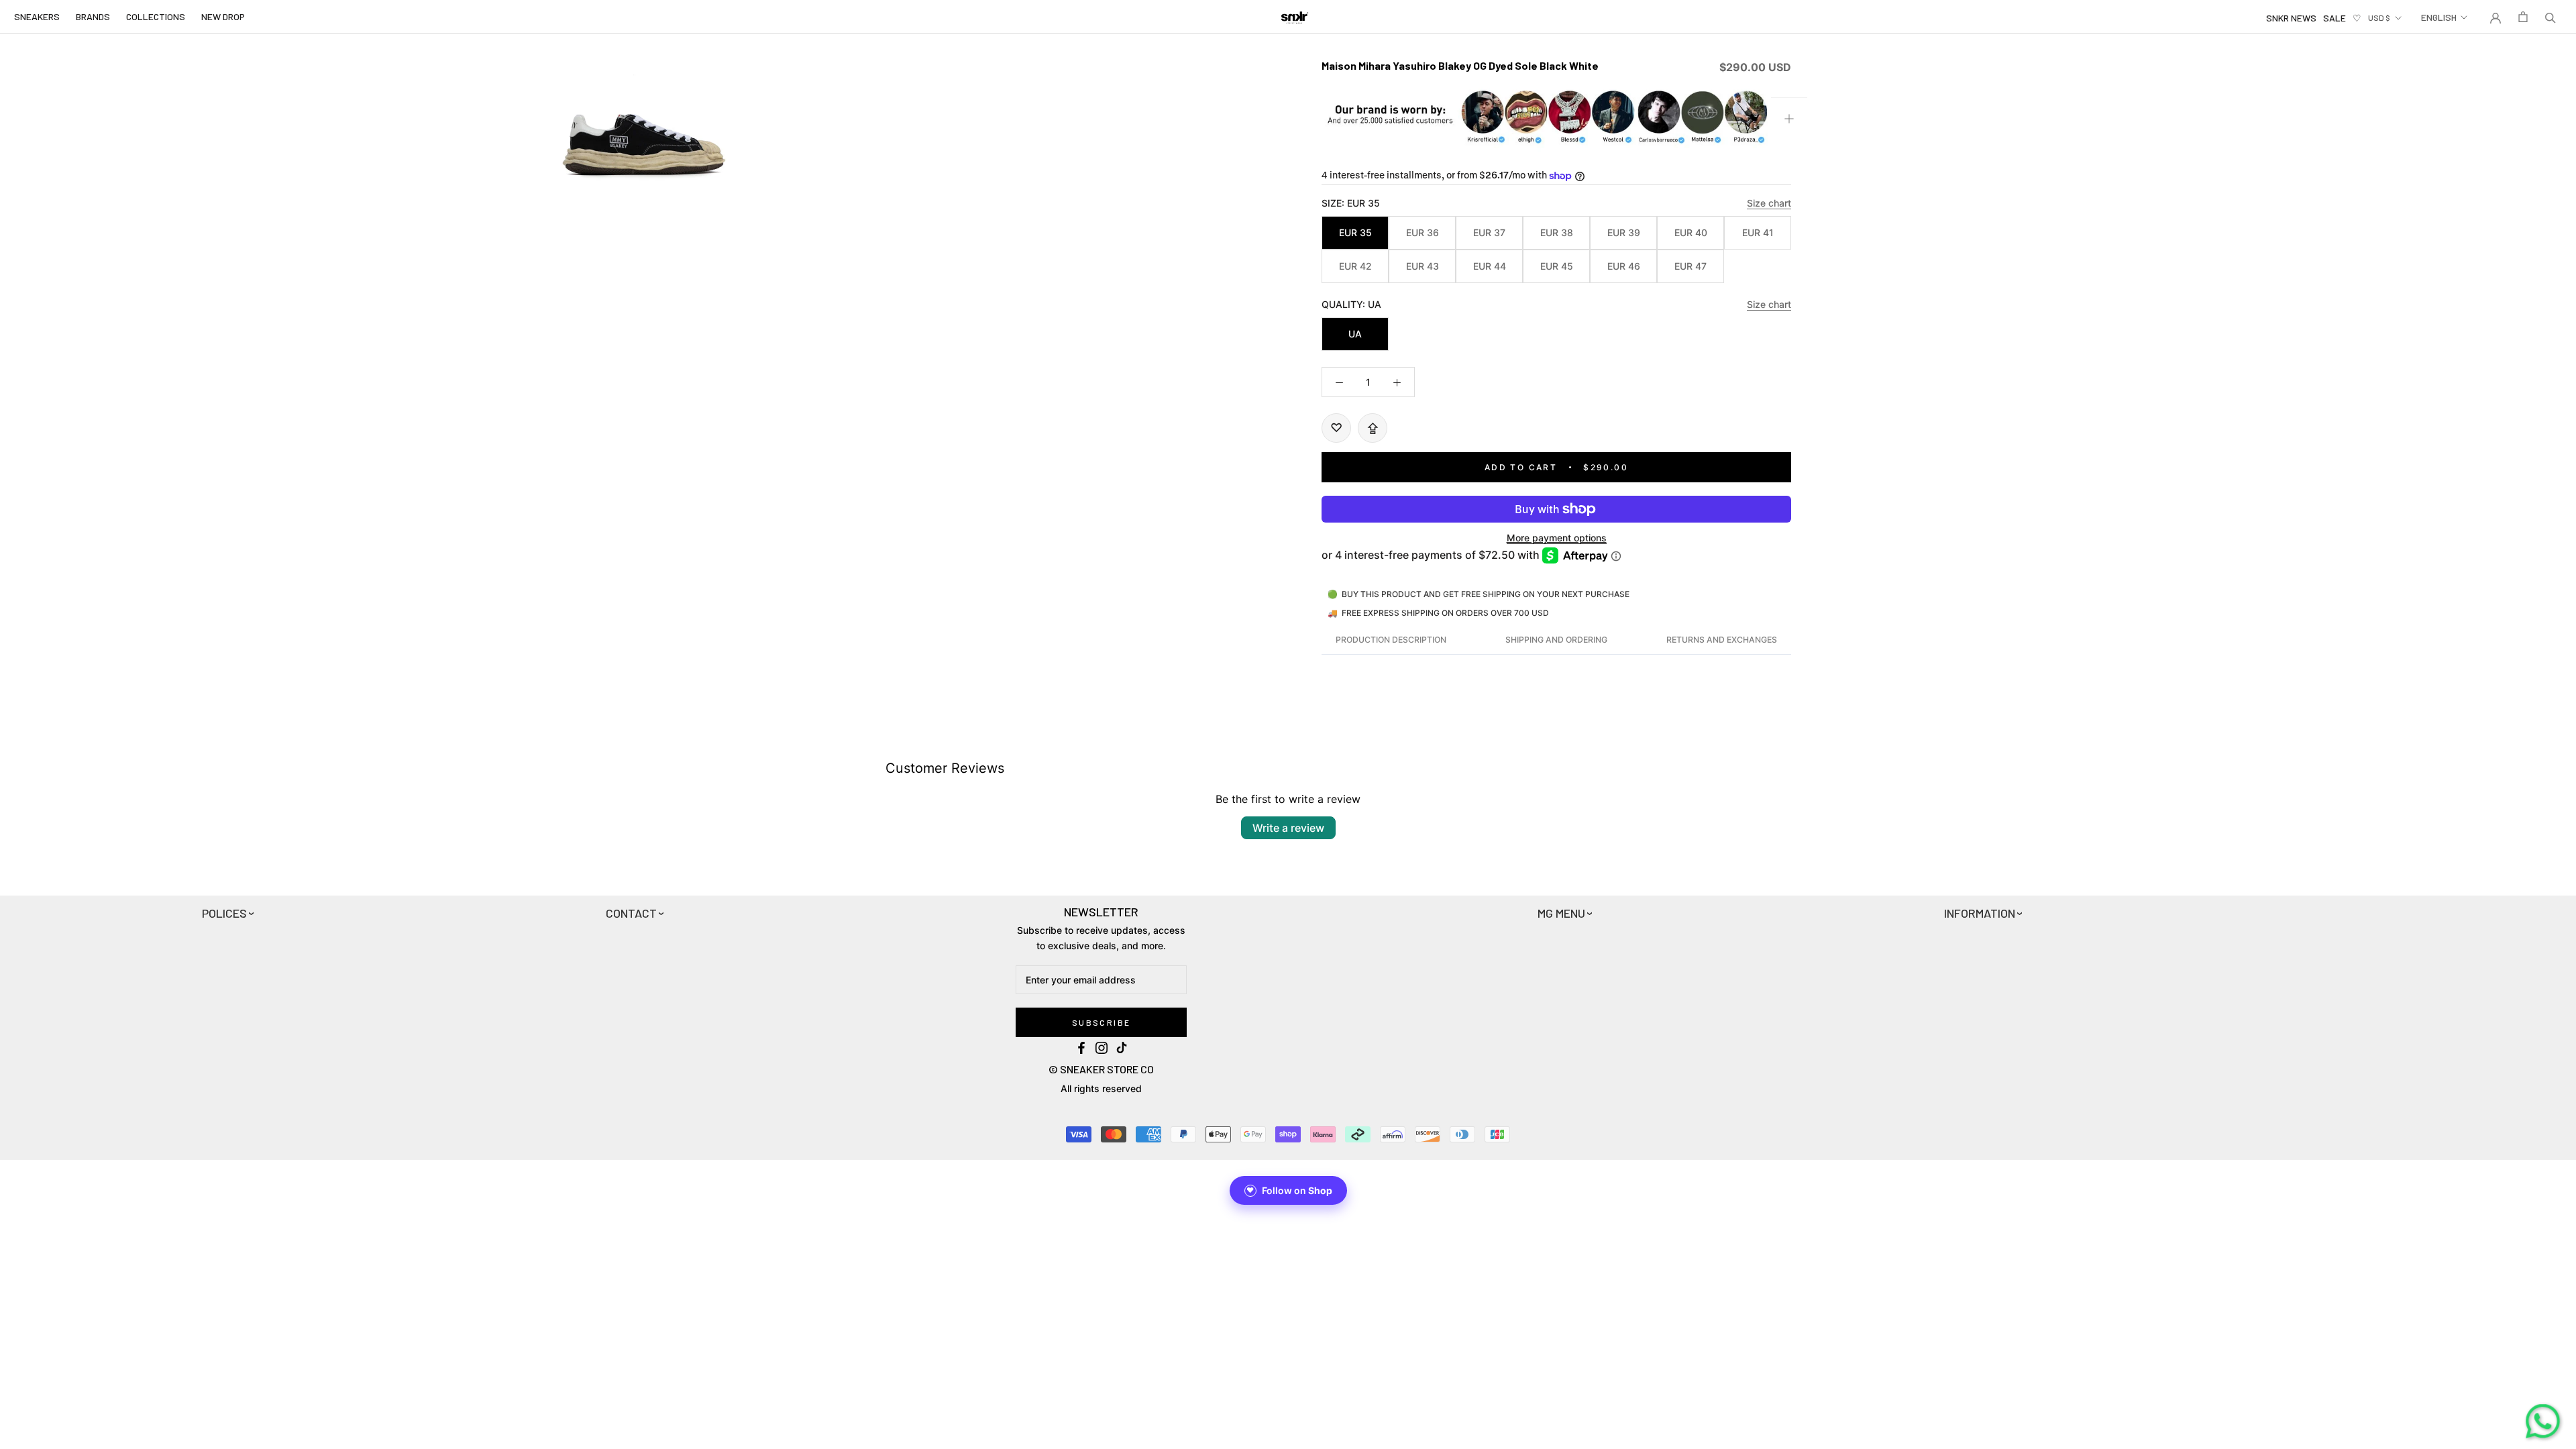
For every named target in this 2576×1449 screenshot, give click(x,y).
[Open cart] (2523, 17)
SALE (2334, 18)
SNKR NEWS (2291, 18)
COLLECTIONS (156, 16)
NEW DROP (223, 16)
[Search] (2551, 17)
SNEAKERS (37, 16)
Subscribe (1102, 1022)
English (2439, 17)
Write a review (1288, 828)
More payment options (1557, 538)
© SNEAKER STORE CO (1101, 1069)
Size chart (1769, 203)
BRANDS (93, 16)
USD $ (2379, 17)
